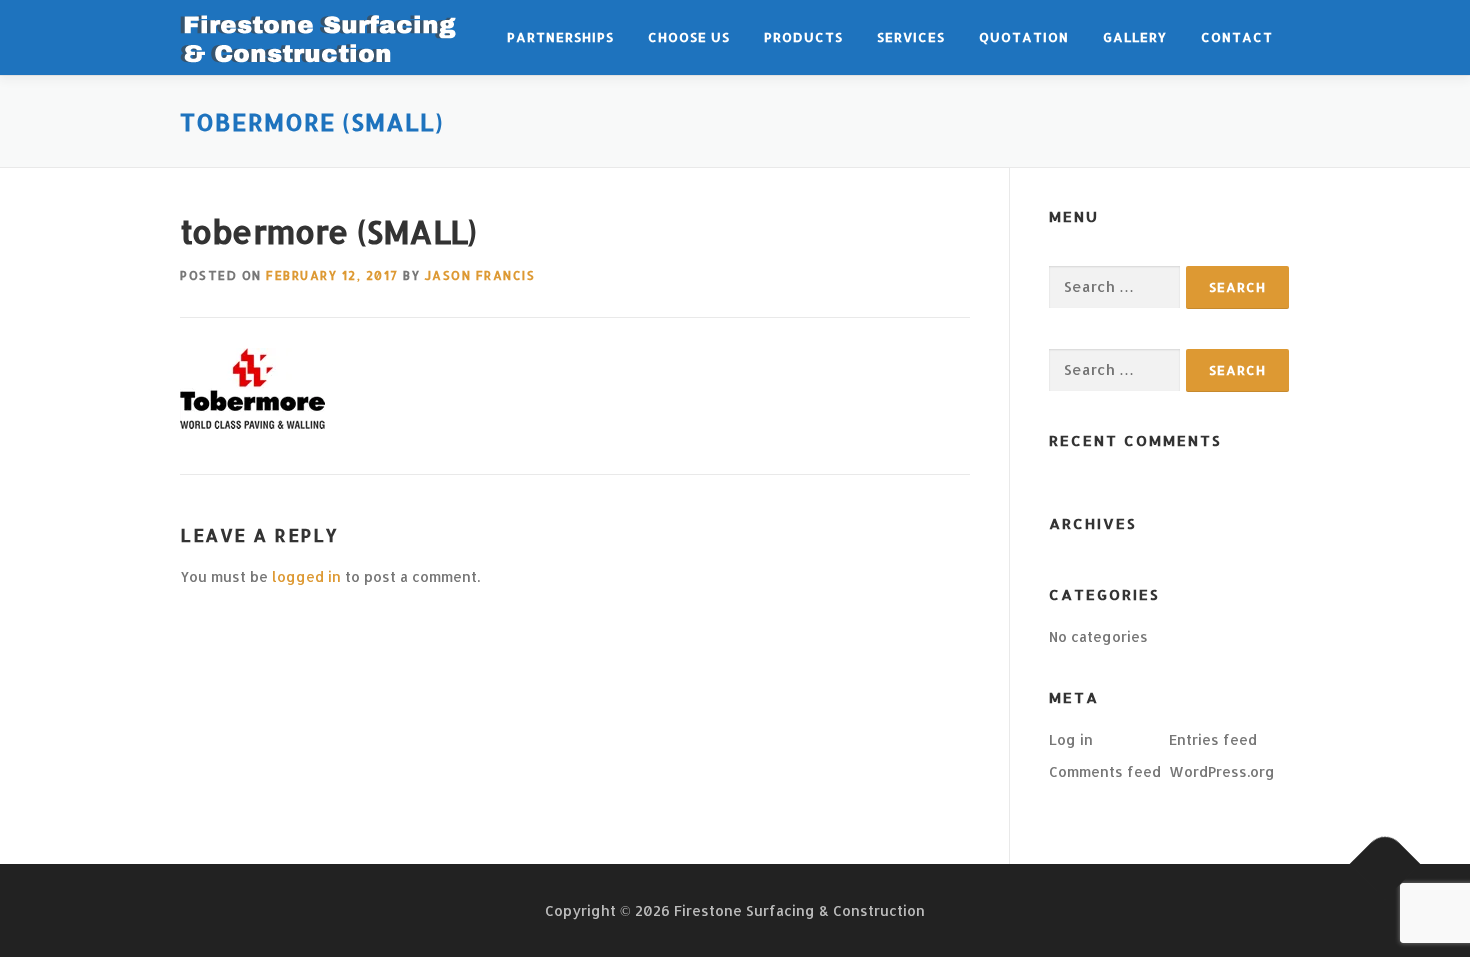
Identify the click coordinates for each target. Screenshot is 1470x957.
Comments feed (1105, 771)
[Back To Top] (1385, 863)
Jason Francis (480, 275)
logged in (306, 576)
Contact (1237, 37)
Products (803, 37)
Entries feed (1213, 739)
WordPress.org (1222, 771)
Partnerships (560, 37)
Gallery (1135, 37)
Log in (1071, 739)
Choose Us (689, 37)
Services (911, 37)
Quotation (1024, 37)
